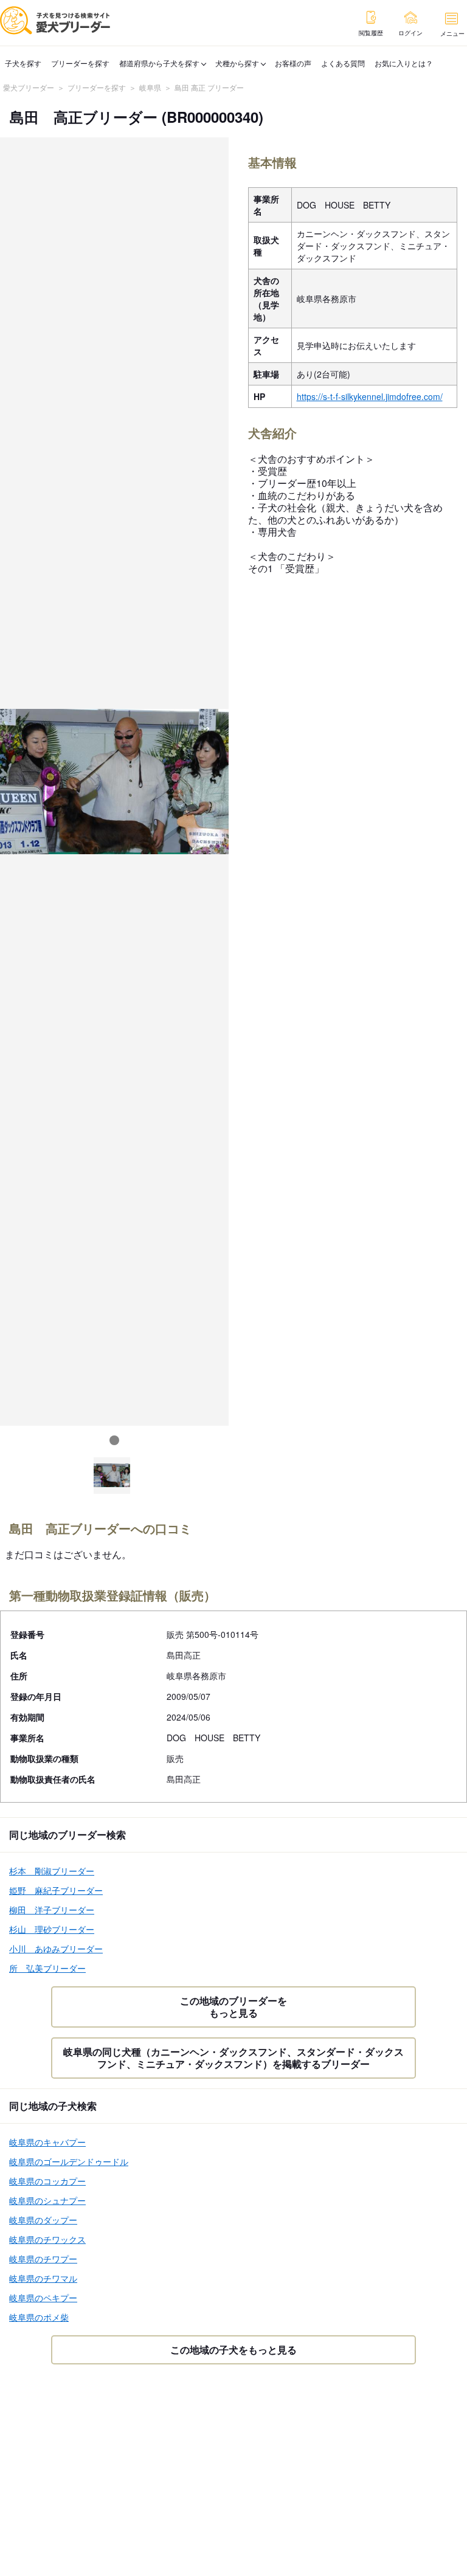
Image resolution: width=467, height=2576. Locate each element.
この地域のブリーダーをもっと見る (233, 2007)
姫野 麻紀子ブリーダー (56, 1890)
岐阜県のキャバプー (47, 2142)
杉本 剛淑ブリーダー (52, 1871)
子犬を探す (23, 63)
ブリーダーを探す (80, 63)
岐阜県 (150, 87)
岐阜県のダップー (43, 2220)
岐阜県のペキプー (43, 2298)
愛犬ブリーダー (29, 87)
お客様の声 (293, 63)
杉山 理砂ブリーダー (52, 1929)
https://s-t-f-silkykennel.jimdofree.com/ (370, 396)
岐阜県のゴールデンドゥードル (69, 2161)
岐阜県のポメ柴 (39, 2317)
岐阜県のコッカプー (47, 2181)
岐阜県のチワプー (43, 2259)
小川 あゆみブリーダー (56, 1949)
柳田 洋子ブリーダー (52, 1910)
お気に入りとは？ (404, 63)
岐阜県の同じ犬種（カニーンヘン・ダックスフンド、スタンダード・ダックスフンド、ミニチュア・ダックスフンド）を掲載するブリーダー (233, 2058)
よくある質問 (343, 63)
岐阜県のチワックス (47, 2239)
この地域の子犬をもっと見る (233, 2350)
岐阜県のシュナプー (47, 2200)
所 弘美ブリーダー (47, 1968)
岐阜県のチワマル (43, 2278)
